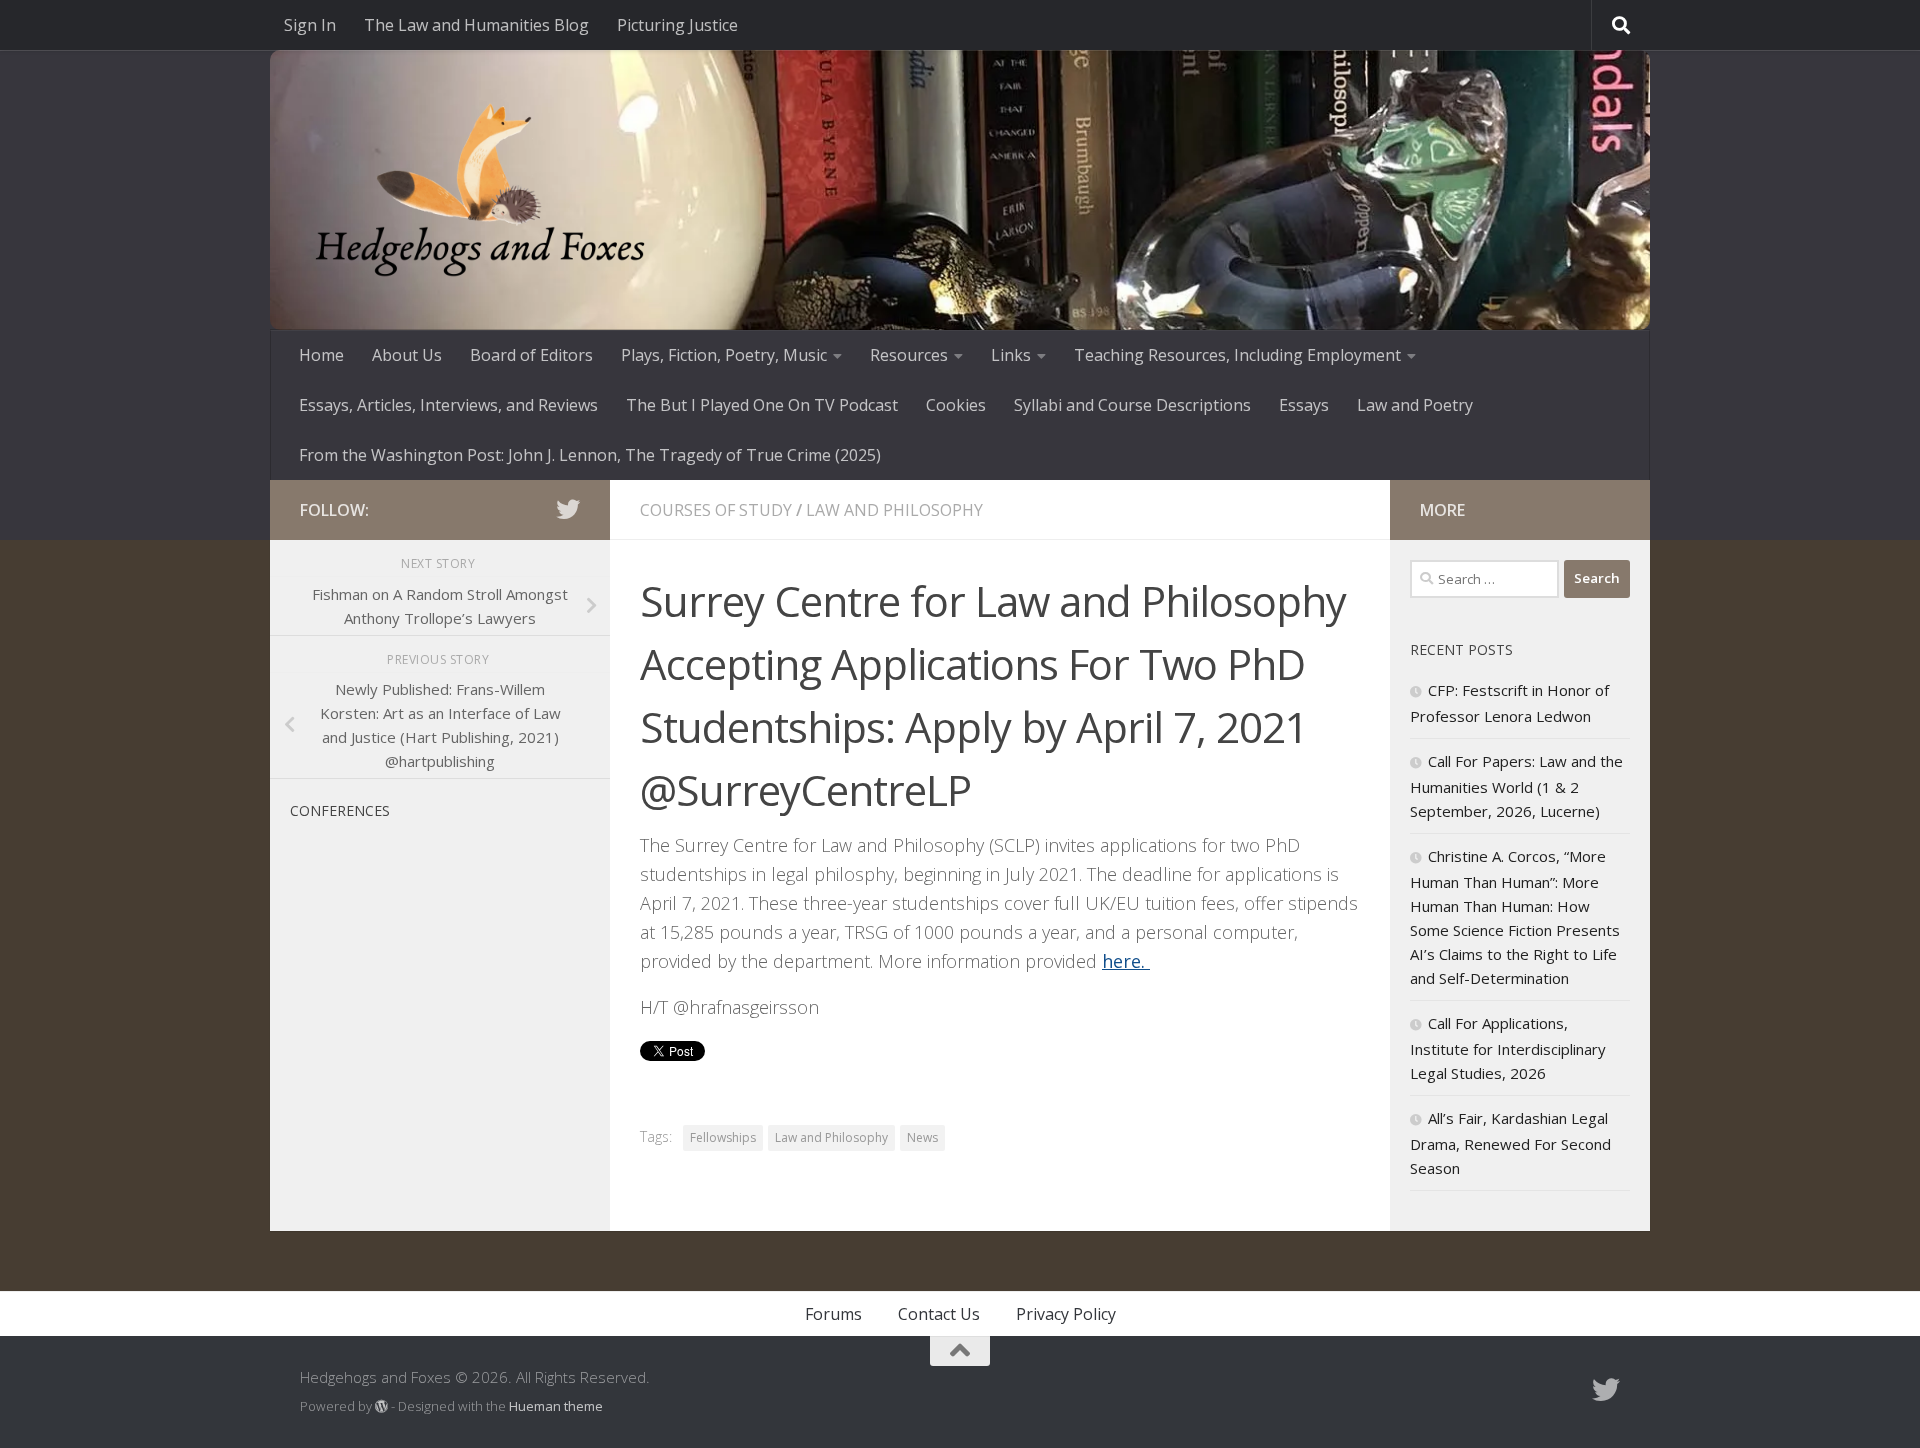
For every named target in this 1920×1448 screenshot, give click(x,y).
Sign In (310, 25)
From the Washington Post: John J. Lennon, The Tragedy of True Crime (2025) (590, 455)
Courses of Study (716, 510)
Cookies (956, 405)
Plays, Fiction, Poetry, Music (724, 355)
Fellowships (723, 1137)
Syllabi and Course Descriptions (1132, 405)
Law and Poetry (1415, 405)
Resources (909, 355)
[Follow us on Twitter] (568, 509)
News (922, 1137)
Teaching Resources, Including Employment (1237, 355)
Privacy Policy (1066, 1314)
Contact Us (939, 1314)
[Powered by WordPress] (381, 1406)
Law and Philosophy (894, 510)
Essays (1304, 405)
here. (1126, 961)
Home (321, 355)
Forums (833, 1314)
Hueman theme (556, 1406)
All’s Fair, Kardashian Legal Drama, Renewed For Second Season (1510, 1143)
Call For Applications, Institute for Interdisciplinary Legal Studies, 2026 (1508, 1048)
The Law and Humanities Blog (476, 25)
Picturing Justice (677, 25)
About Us (407, 355)
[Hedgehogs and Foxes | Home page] (480, 190)
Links (1011, 355)
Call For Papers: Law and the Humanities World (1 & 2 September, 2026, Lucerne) (1516, 786)
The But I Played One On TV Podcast (762, 405)
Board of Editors (531, 355)
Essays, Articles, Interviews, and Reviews (448, 405)
